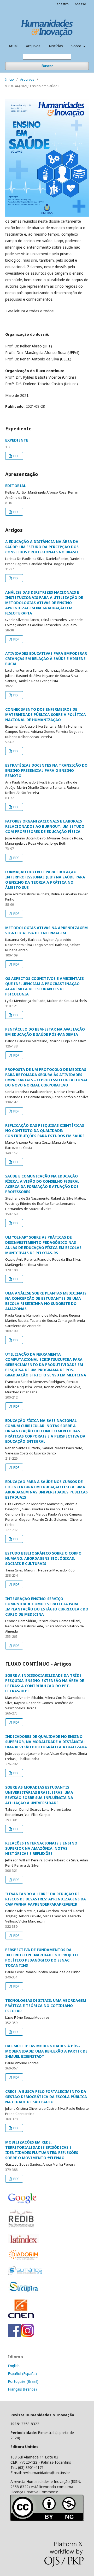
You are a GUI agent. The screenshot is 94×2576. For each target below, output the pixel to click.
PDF (16, 456)
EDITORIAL (16, 486)
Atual (13, 46)
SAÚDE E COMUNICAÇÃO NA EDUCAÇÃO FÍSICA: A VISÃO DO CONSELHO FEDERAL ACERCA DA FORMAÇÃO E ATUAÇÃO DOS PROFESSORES (42, 1184)
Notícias (56, 46)
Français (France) (22, 2389)
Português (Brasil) (23, 2381)
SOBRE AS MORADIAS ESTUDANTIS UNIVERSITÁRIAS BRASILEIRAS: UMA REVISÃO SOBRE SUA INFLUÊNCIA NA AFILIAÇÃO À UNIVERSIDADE (39, 1795)
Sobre (77, 46)
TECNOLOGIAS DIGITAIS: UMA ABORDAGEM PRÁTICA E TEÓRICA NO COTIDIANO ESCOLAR (46, 2006)
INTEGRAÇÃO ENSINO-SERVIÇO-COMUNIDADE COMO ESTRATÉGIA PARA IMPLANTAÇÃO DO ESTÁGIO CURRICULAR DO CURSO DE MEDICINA (47, 1606)
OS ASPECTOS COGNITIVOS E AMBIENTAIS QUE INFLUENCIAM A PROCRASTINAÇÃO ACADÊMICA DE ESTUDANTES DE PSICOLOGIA (45, 986)
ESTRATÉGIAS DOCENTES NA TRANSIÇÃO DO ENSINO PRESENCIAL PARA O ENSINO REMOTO (46, 770)
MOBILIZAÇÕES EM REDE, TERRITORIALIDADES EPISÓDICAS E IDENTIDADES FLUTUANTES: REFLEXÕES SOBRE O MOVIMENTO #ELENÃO (42, 2150)
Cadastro (62, 4)
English (14, 2366)
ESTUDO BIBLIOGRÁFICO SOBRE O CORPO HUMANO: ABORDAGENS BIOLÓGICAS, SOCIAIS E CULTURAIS (43, 1558)
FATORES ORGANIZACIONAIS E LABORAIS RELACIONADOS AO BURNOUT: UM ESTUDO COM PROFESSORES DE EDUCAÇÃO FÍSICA (45, 826)
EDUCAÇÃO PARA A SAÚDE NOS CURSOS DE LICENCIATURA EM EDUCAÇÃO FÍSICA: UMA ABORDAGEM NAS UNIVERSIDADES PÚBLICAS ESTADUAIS (46, 1489)
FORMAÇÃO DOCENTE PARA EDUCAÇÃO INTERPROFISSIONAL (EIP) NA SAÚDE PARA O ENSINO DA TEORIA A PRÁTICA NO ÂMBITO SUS (45, 880)
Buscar (47, 66)
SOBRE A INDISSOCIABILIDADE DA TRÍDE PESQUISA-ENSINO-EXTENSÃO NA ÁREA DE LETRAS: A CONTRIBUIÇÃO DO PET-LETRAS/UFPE (45, 1683)
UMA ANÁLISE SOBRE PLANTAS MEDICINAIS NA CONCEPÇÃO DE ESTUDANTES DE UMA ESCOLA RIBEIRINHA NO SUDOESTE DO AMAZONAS (46, 1301)
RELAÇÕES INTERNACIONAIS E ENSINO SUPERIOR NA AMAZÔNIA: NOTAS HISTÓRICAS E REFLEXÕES (41, 1848)
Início (10, 79)
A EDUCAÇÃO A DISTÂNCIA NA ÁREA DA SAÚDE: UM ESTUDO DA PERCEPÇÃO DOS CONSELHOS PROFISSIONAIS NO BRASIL (42, 547)
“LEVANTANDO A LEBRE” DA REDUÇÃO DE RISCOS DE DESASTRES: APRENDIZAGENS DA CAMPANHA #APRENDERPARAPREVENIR (46, 1899)
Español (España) (22, 2374)
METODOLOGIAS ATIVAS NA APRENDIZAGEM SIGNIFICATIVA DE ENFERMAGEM (46, 930)
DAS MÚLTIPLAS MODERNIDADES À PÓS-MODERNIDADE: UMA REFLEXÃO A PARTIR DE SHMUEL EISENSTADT (46, 2051)
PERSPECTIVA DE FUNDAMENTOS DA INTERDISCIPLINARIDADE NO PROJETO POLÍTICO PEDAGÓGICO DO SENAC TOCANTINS (42, 1957)
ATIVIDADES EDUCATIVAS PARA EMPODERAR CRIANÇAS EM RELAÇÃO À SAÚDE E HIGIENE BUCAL (46, 659)
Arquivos (33, 46)
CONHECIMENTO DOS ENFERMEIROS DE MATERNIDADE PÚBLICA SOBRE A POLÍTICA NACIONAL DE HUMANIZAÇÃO (46, 714)
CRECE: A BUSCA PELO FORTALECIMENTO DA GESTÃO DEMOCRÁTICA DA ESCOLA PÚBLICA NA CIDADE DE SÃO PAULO (46, 2097)
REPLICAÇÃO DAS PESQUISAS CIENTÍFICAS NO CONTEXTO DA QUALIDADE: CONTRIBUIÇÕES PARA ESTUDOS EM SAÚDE (45, 1131)
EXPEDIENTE (17, 440)
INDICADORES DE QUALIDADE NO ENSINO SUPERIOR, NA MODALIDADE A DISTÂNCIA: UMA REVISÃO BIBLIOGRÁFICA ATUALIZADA (46, 1742)
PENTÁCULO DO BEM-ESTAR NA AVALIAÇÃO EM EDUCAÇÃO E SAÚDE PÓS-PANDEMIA (45, 1032)
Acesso (80, 4)
